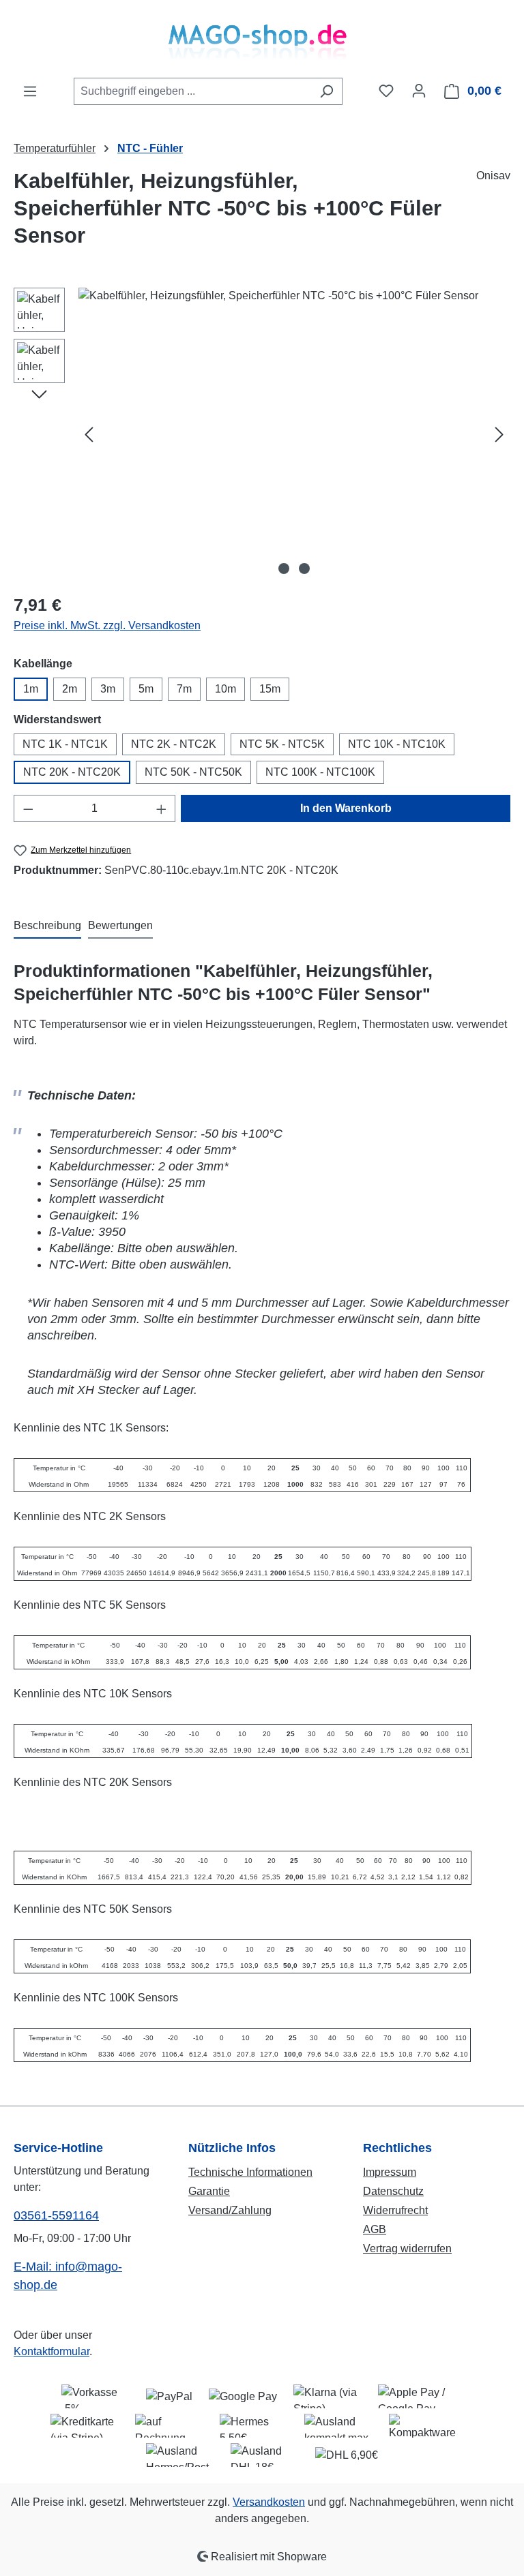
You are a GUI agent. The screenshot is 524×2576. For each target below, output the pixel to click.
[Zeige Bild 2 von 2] (304, 569)
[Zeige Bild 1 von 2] (284, 569)
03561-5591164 (56, 2215)
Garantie (209, 2191)
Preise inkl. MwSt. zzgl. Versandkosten (107, 625)
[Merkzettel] (386, 91)
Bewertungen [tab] (120, 925)
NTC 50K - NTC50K (193, 772)
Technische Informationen (250, 2172)
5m (146, 689)
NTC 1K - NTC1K (65, 744)
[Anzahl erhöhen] (162, 808)
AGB (375, 2229)
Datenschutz (393, 2191)
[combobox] (192, 91)
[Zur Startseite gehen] (262, 39)
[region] (262, 434)
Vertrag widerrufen (407, 2248)
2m (70, 689)
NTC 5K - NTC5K (282, 744)
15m (270, 689)
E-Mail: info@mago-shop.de (68, 2276)
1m (31, 689)
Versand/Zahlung (230, 2210)
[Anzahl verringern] (28, 808)
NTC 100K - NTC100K (320, 772)
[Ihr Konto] (419, 91)
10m (225, 689)
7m (184, 689)
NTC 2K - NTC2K (174, 744)
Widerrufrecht (395, 2210)
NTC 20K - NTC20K (72, 772)
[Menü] (30, 91)
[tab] (47, 926)
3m (108, 689)
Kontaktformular (52, 2351)
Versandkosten (269, 2502)
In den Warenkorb (346, 808)
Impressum (390, 2172)
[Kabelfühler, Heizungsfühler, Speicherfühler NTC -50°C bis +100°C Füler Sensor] (294, 434)
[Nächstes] (499, 435)
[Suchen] (326, 91)
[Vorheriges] (89, 435)
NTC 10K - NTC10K (397, 744)
